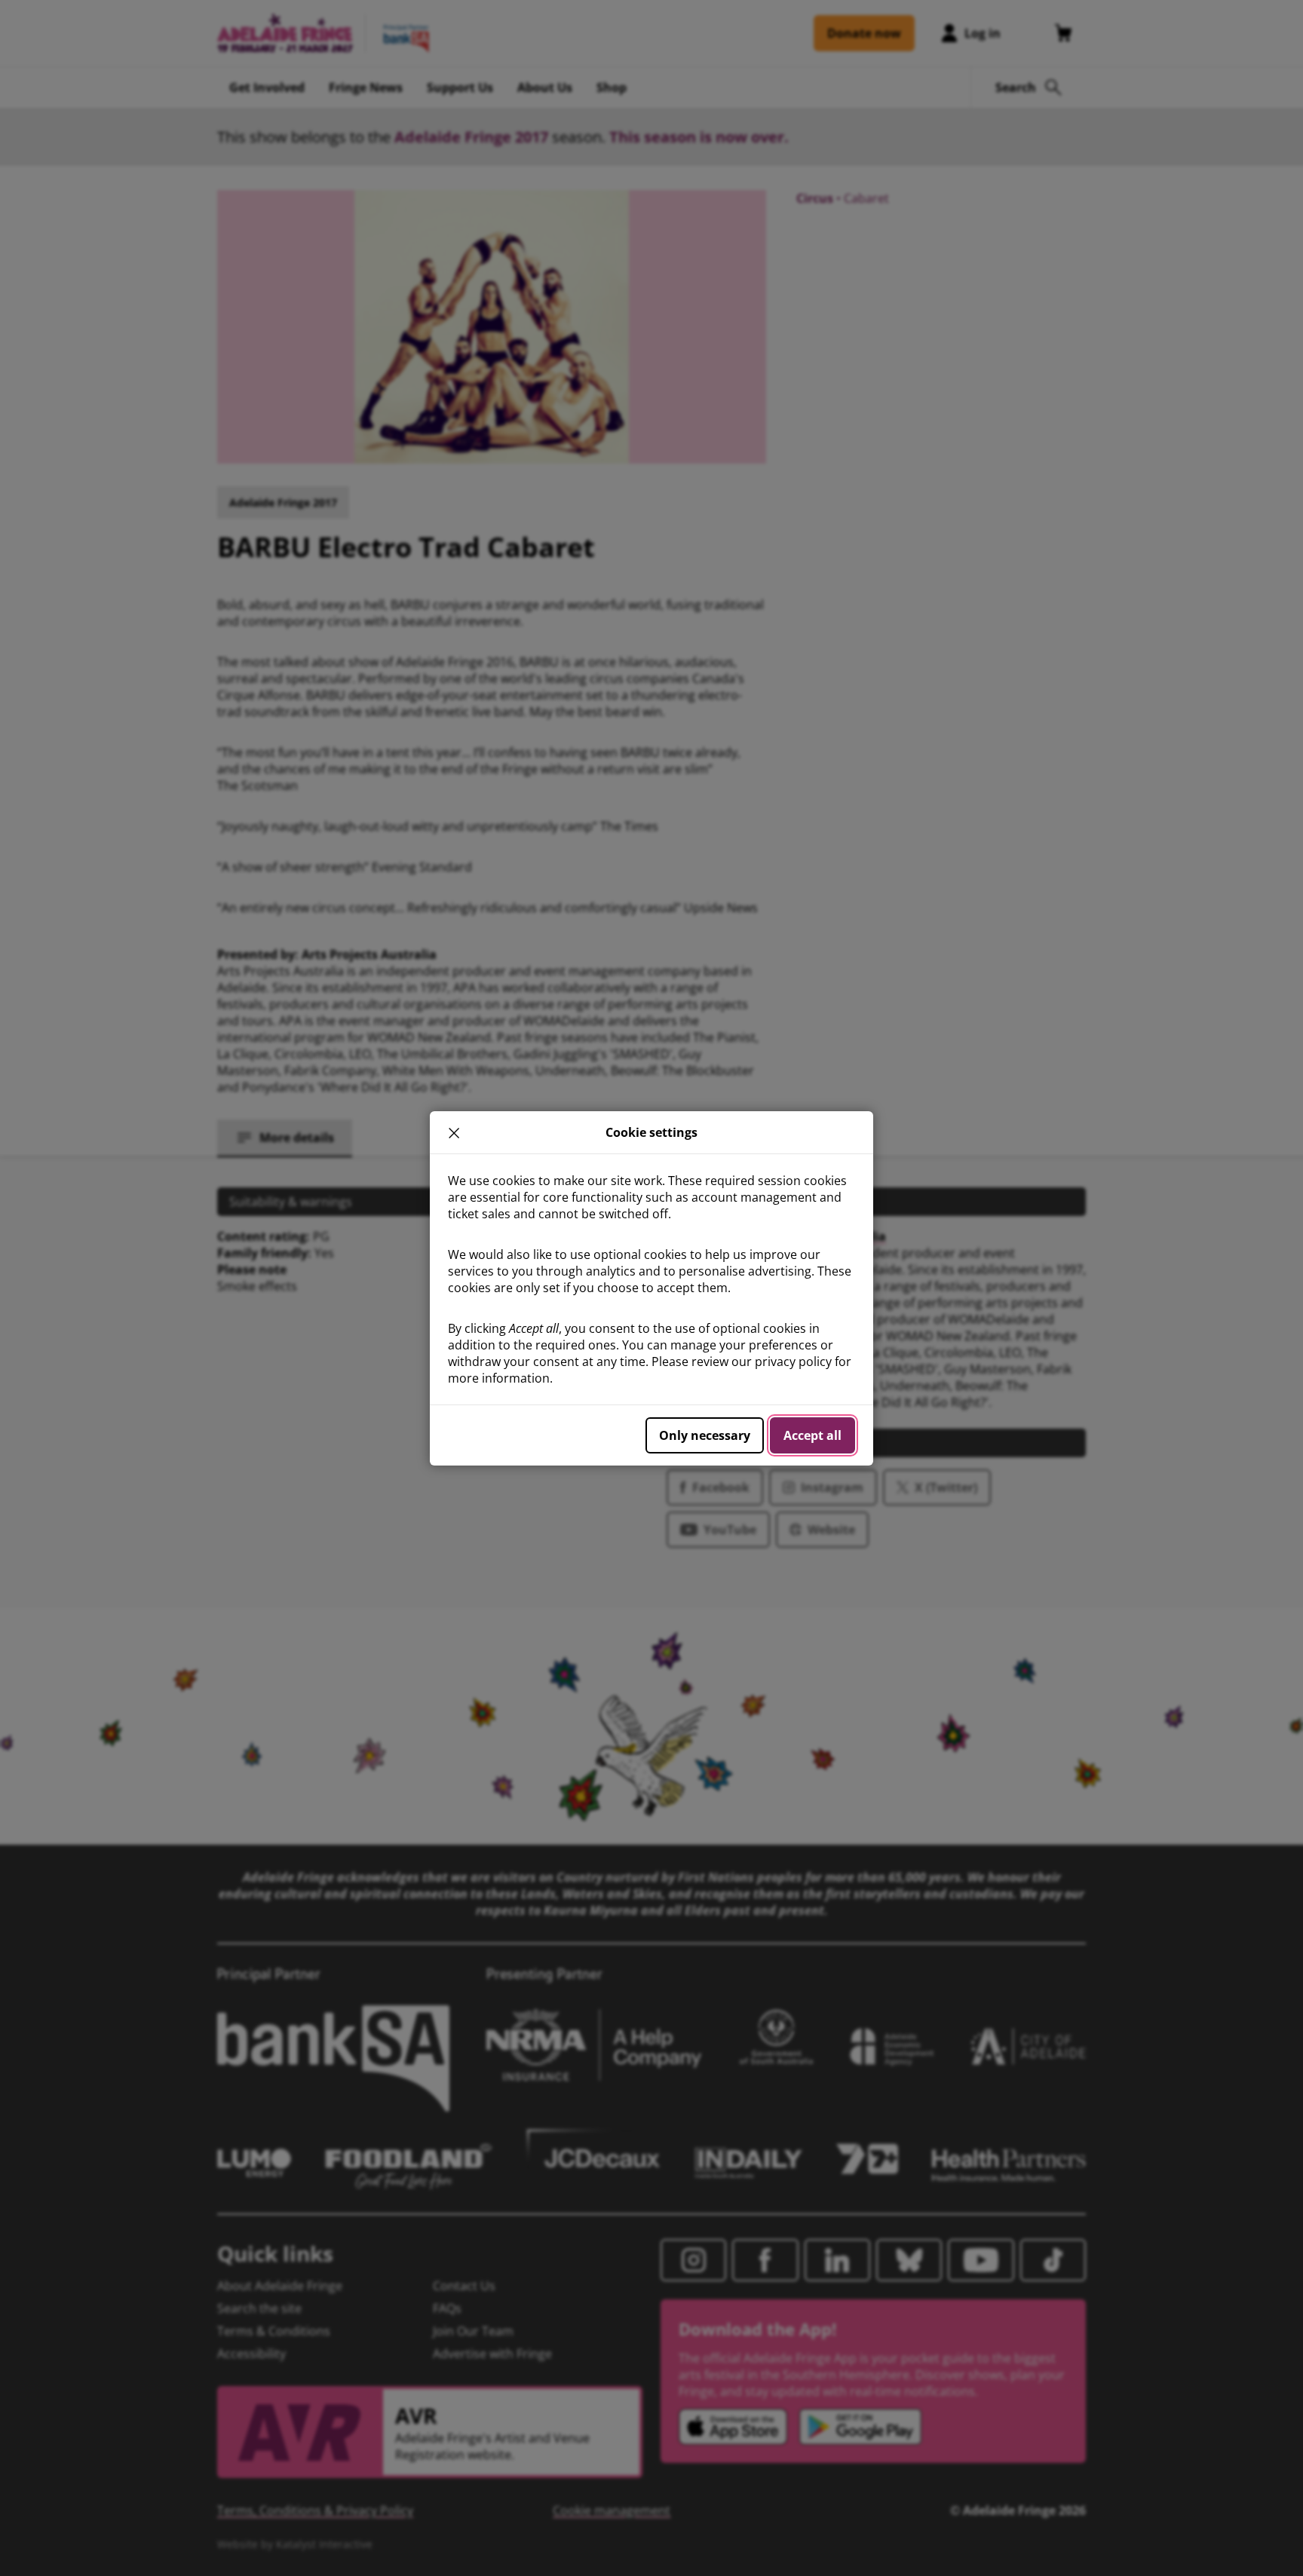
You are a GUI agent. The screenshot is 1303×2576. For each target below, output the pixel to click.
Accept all (812, 1435)
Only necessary (705, 1435)
